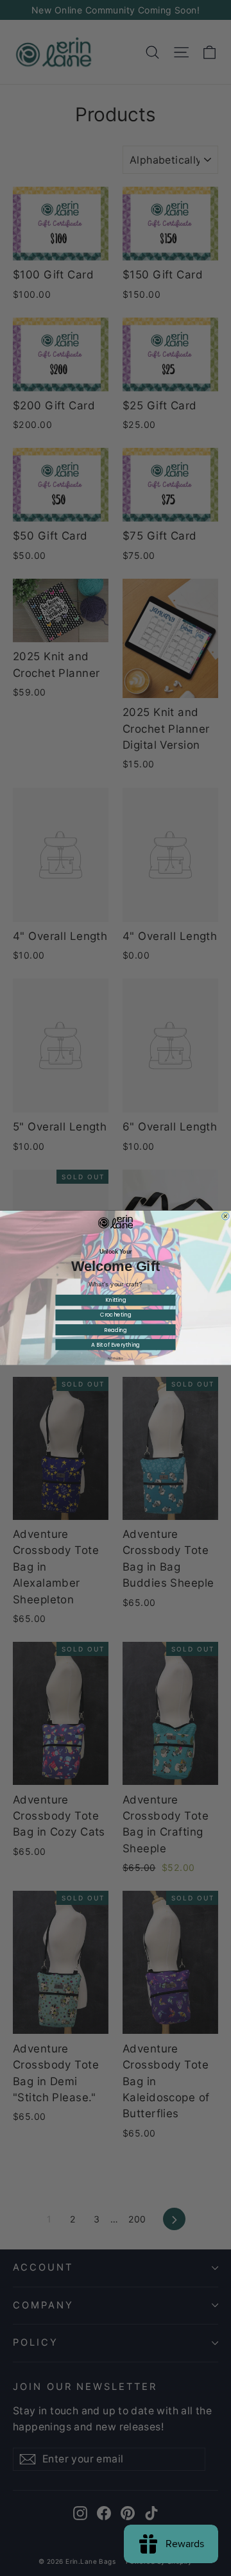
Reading (116, 1330)
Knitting (116, 1301)
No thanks (115, 1359)
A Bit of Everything (116, 1345)
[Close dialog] (226, 1216)
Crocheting (116, 1315)
